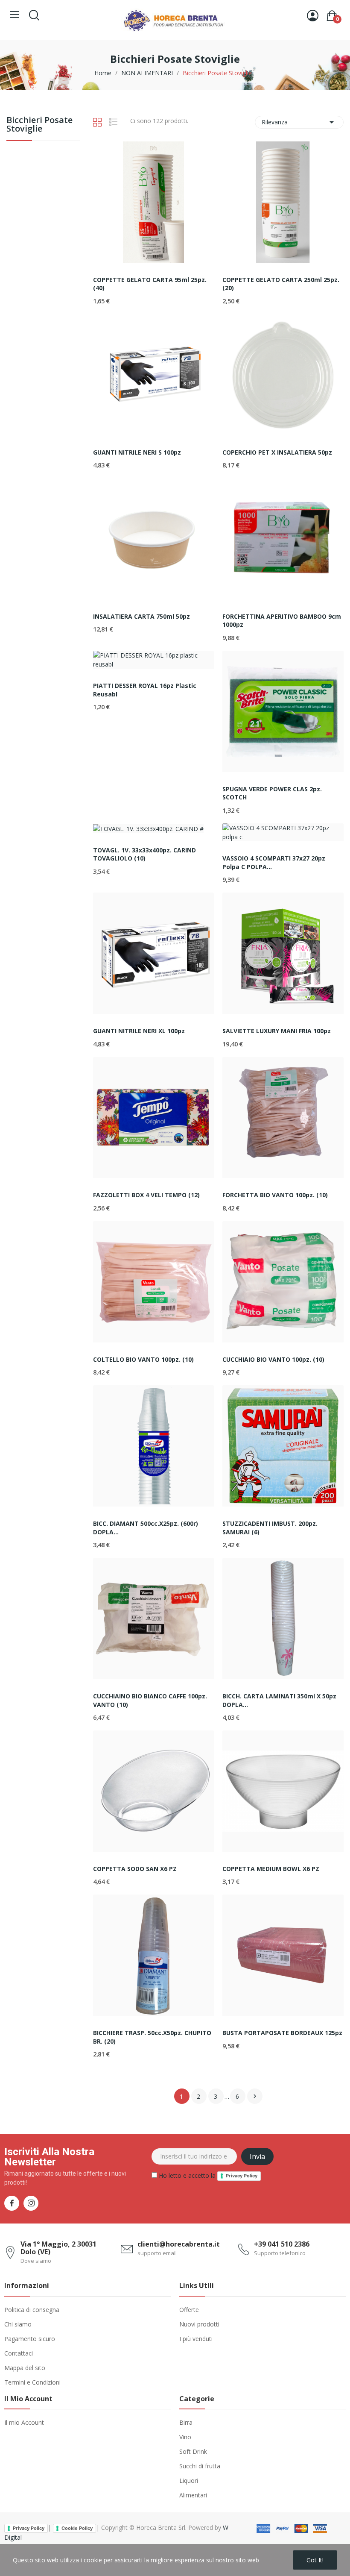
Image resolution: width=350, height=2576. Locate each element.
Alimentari (193, 2495)
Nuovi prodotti (199, 2324)
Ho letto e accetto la (207, 2175)
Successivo (255, 2096)
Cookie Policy (77, 2528)
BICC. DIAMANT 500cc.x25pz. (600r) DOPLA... (146, 1528)
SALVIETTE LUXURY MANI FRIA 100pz (277, 1031)
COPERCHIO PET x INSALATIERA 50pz (277, 452)
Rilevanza (299, 122)
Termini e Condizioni (32, 2382)
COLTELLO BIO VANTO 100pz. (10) (143, 1359)
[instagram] (31, 2203)
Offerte (189, 2310)
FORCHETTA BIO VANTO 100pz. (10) (275, 1195)
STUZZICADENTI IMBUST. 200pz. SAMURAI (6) (270, 1528)
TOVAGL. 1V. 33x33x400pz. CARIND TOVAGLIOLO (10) (144, 854)
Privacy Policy (242, 2176)
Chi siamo (18, 2324)
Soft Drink (193, 2451)
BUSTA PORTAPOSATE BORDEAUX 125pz (282, 2033)
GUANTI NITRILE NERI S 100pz (137, 452)
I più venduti (196, 2339)
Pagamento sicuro (30, 2339)
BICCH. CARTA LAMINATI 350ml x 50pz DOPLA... (279, 1700)
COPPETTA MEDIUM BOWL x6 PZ (271, 1869)
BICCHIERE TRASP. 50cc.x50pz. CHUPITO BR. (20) (152, 2037)
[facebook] (12, 2203)
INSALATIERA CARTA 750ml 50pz (141, 616)
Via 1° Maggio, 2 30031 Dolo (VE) (58, 2248)
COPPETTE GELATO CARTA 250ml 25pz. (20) (281, 284)
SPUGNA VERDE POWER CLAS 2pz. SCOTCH (272, 793)
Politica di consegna (32, 2310)
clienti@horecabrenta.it (179, 2244)
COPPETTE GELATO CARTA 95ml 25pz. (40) (150, 284)
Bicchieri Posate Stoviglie (39, 125)
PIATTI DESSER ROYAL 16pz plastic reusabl (145, 690)
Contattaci (19, 2353)
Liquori (189, 2481)
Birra (186, 2422)
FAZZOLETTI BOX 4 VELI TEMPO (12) (146, 1195)
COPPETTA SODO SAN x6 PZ (135, 1869)
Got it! (315, 2560)
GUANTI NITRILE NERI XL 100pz (139, 1031)
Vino (185, 2437)
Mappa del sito (25, 2368)
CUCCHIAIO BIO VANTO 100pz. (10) (273, 1359)
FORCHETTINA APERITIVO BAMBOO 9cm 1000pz (282, 621)
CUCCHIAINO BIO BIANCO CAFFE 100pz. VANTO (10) (150, 1700)
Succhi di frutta (200, 2466)
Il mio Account (24, 2422)
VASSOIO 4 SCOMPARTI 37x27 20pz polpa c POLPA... (274, 862)
